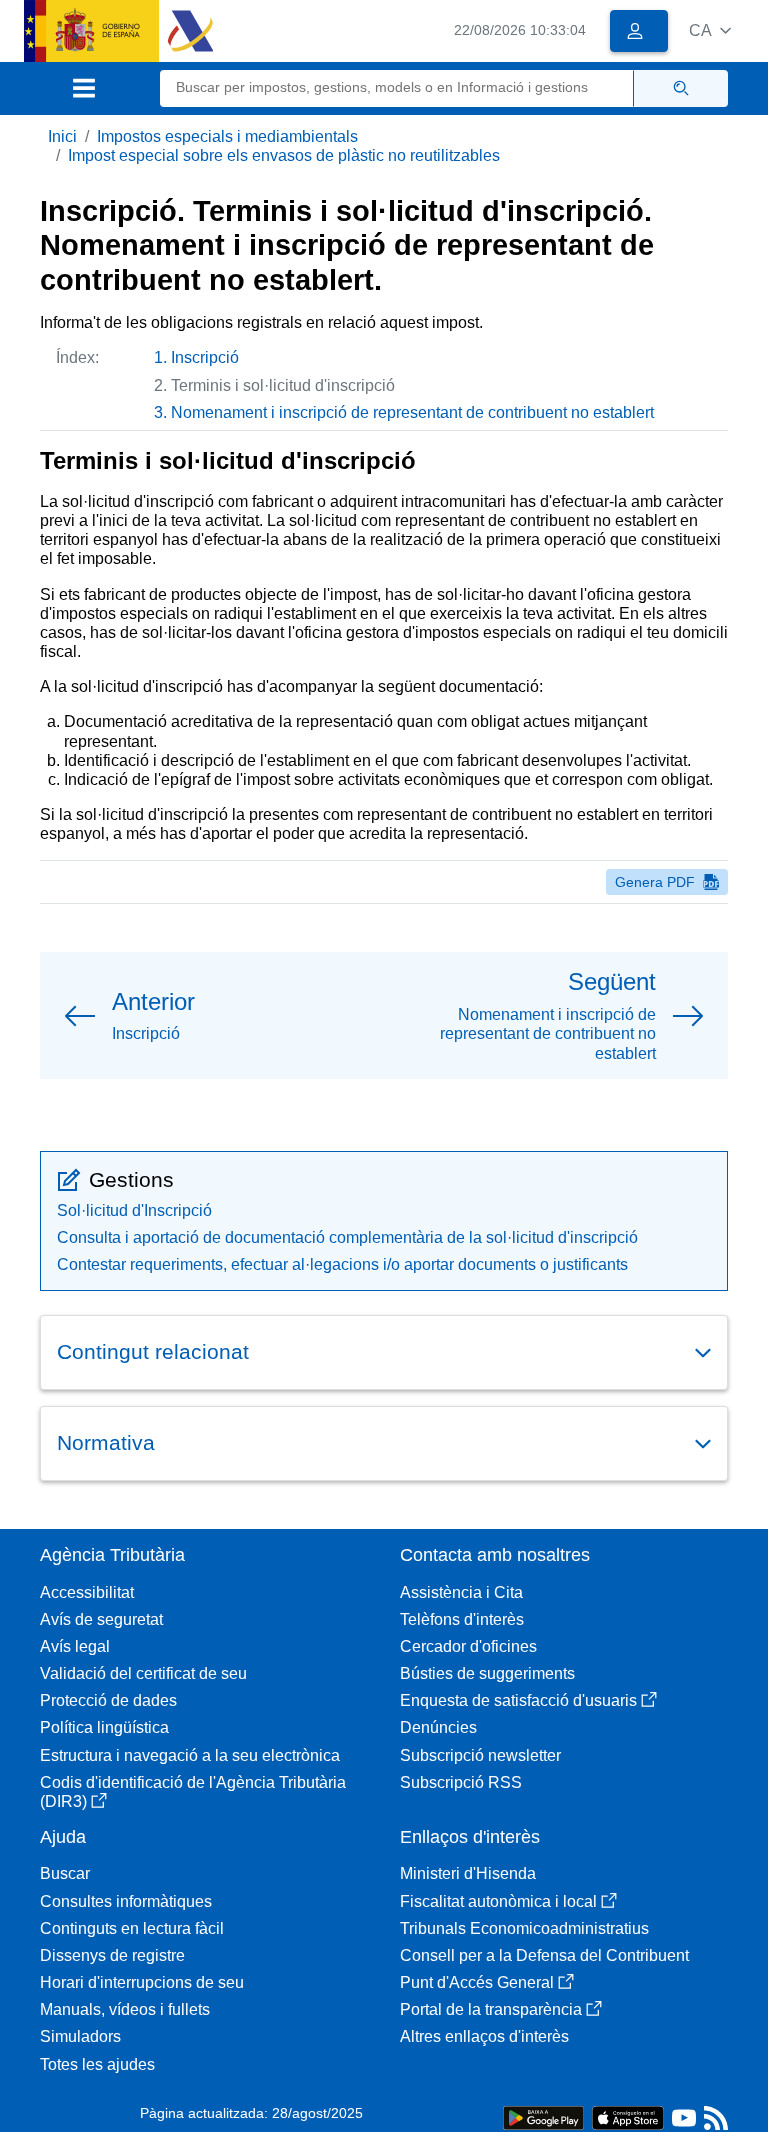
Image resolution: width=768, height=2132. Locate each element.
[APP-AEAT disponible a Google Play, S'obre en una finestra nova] (543, 2116)
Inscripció (205, 357)
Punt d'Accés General (477, 1982)
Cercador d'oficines (468, 1646)
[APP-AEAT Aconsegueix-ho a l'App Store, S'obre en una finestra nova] (628, 2116)
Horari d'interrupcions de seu (142, 1982)
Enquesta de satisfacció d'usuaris (518, 1700)
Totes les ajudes (97, 2064)
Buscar (65, 1873)
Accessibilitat (87, 1592)
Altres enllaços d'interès (484, 2036)
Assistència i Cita (461, 1592)
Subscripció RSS (461, 1782)
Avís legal (75, 1646)
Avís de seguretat (101, 1619)
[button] (710, 30)
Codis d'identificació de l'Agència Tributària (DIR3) (193, 1792)
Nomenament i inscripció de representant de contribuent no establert (412, 412)
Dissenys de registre (112, 1955)
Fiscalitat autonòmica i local (498, 1901)
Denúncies (438, 1727)
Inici (62, 136)
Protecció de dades (108, 1700)
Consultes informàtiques (126, 1901)
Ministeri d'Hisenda (468, 1873)
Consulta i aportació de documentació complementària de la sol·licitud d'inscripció (347, 1237)
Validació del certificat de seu (143, 1673)
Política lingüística (104, 1727)
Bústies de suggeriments (487, 1673)
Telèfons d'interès (462, 1619)
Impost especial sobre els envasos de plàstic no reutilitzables (284, 155)
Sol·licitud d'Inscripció (134, 1210)
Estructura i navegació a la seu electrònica (190, 1755)
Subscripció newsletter (480, 1755)
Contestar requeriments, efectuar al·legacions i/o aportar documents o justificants (342, 1264)
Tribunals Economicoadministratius (524, 1928)
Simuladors (80, 2036)
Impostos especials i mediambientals (227, 136)
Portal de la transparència (491, 2009)
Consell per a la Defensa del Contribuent (544, 1955)
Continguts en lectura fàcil (132, 1928)
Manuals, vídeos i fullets (125, 2009)
